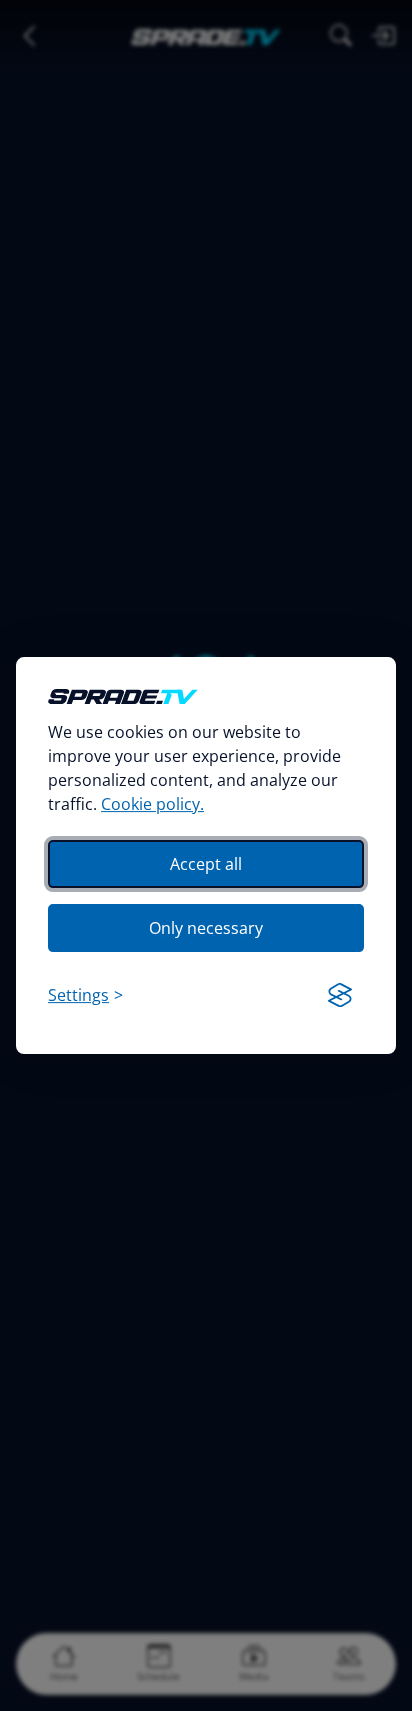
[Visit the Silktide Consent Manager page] (340, 995)
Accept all (206, 864)
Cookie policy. (152, 804)
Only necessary (206, 928)
